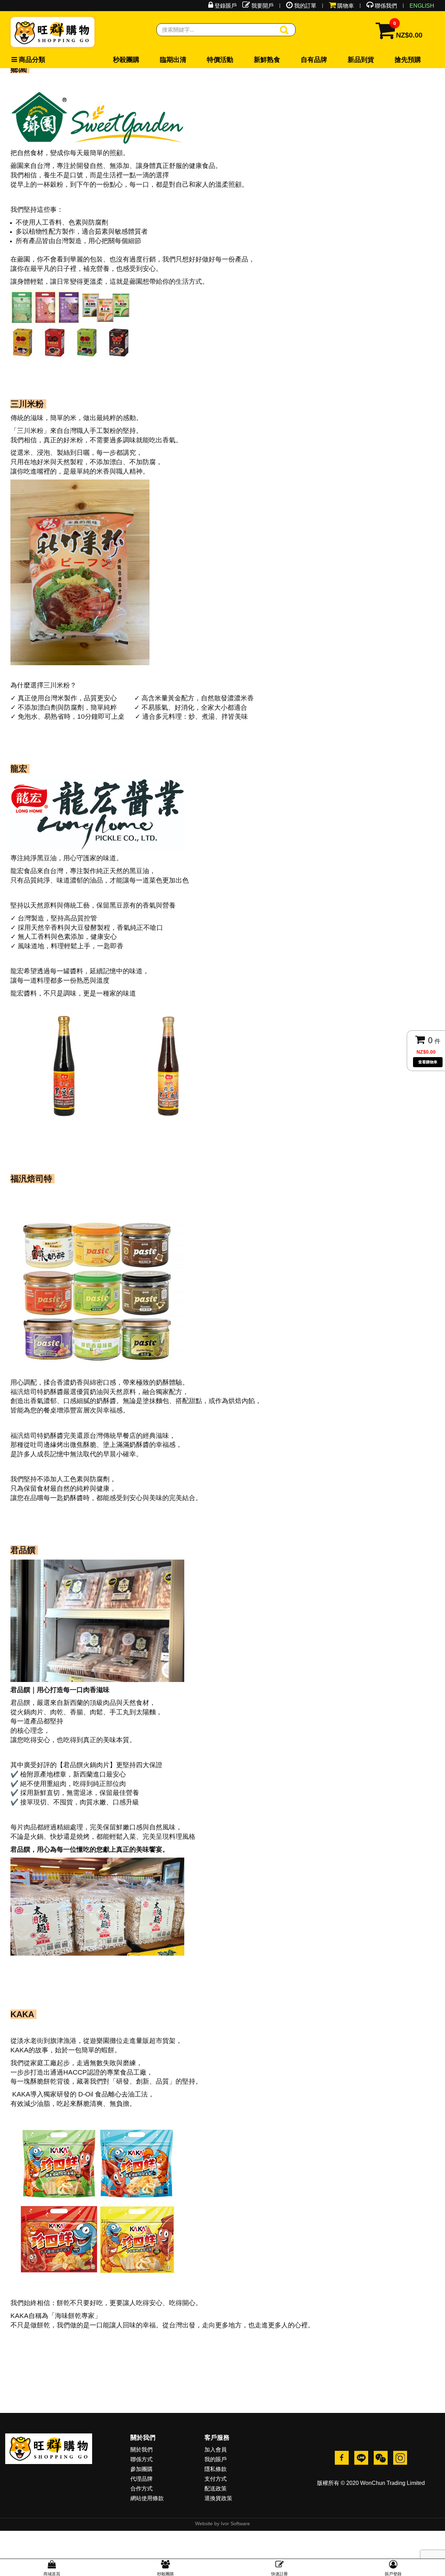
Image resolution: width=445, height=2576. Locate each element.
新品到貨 (227, 60)
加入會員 (216, 2450)
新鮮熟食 (182, 60)
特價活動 (159, 60)
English (422, 6)
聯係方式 (141, 2459)
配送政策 (216, 2489)
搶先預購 (250, 60)
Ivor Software (235, 2523)
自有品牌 (204, 60)
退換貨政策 (218, 2498)
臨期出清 (137, 60)
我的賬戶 (216, 2459)
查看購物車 (428, 1062)
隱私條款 (216, 2469)
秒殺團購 (114, 60)
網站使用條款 (147, 2498)
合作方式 (141, 2489)
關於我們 (141, 2450)
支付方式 (216, 2479)
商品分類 (24, 60)
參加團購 (141, 2469)
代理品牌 (141, 2479)
